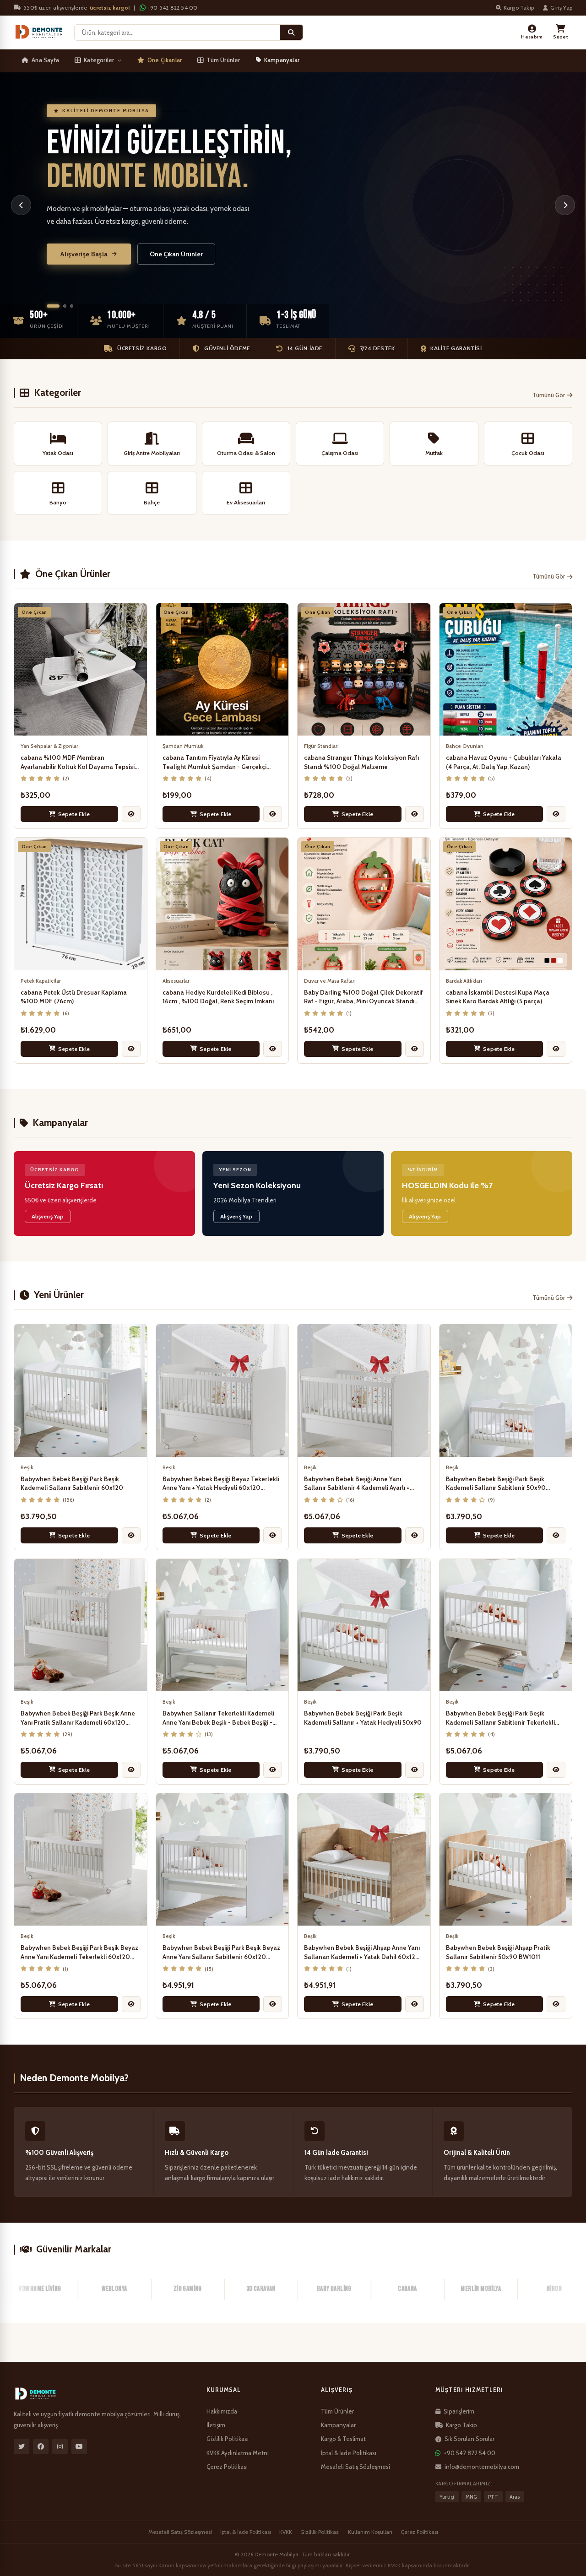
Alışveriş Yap (48, 1216)
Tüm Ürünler (223, 60)
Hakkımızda (222, 2411)
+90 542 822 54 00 (173, 8)
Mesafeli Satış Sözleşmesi (355, 2467)
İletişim (216, 2425)
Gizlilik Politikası (228, 2439)
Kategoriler (99, 60)
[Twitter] (22, 2446)
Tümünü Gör (549, 395)
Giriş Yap (561, 8)
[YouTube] (79, 2446)
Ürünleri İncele (83, 248)
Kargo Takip (519, 8)
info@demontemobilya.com (482, 2467)
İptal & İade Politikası (349, 2453)
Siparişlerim (459, 2411)
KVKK (286, 2532)
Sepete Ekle (74, 814)
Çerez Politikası (227, 2467)
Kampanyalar (282, 60)
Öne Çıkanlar (165, 60)
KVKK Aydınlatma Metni (238, 2453)
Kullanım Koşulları (370, 2532)
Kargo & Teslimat (343, 2439)
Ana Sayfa (45, 60)
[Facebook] (41, 2446)
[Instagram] (60, 2446)
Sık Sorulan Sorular (469, 2439)
